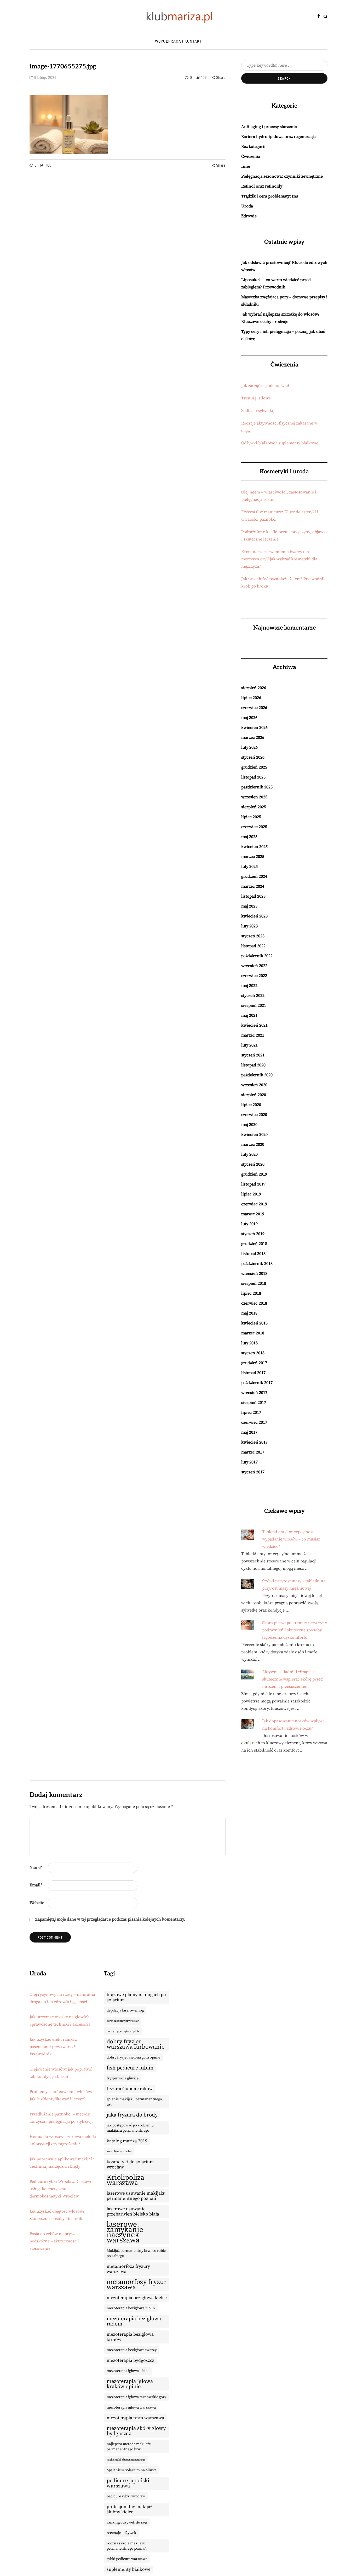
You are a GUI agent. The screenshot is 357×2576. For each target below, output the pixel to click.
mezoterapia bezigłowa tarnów (130, 2337)
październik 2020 (257, 1075)
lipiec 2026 (251, 698)
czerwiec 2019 (254, 1204)
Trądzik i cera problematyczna (270, 196)
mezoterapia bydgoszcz (130, 2360)
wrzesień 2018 (254, 1274)
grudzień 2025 (254, 767)
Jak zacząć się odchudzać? (265, 386)
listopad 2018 (253, 1254)
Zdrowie (249, 216)
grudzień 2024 (254, 876)
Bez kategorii (253, 147)
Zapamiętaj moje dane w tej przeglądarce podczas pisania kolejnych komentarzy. (110, 1919)
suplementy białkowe (129, 2569)
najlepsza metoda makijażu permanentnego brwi (129, 2447)
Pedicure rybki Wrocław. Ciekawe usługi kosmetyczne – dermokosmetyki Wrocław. (61, 2189)
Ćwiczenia (251, 156)
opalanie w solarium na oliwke (132, 2470)
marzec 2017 (253, 1452)
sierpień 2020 (254, 1095)
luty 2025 (249, 867)
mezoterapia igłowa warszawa (131, 2408)
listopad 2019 (253, 1184)
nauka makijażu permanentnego (126, 2460)
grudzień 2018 (254, 1244)
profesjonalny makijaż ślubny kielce (129, 2509)
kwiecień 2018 (254, 1323)
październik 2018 (257, 1264)
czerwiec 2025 (254, 827)
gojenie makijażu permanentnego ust (134, 2102)
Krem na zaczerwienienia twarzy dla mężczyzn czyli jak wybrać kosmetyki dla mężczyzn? (279, 559)
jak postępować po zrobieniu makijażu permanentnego (130, 2128)
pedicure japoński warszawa (128, 2483)
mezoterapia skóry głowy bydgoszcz (136, 2431)
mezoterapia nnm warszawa (135, 2418)
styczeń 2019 (253, 1234)
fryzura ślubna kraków (130, 2089)
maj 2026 (249, 718)
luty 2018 (249, 1343)
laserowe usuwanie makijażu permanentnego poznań (136, 2196)
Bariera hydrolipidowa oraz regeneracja (278, 137)
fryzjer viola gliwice (123, 2078)
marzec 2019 (253, 1214)
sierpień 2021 (254, 1005)
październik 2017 (257, 1383)
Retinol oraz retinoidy (262, 186)
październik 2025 (257, 787)
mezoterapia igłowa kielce (128, 2371)
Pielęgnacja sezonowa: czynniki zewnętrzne (282, 176)
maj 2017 (249, 1432)
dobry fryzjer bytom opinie (123, 2031)
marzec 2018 (253, 1333)
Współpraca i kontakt (179, 41)
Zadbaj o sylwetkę (258, 411)
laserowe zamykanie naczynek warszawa (125, 2232)
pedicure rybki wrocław (126, 2496)
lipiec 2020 (251, 1105)
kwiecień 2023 (254, 916)
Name (36, 1868)
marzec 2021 (253, 1035)
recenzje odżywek (121, 2533)
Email (36, 1885)
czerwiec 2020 (254, 1115)
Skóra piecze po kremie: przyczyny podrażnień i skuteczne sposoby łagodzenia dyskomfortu (295, 1630)
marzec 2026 (253, 737)
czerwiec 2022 (254, 976)
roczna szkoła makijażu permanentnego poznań (127, 2546)
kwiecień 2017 (254, 1442)
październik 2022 (257, 956)
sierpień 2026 (254, 688)
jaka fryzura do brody (132, 2115)
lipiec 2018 (251, 1293)
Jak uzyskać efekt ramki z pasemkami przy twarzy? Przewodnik (53, 2047)
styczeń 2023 (253, 936)
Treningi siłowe (256, 398)
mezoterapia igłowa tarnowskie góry (136, 2397)
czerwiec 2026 (254, 708)
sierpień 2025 (254, 807)
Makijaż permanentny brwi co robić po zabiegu (136, 2253)
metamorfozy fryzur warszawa (137, 2285)
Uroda (247, 206)
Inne (246, 166)
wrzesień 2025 (254, 797)
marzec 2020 (253, 1144)
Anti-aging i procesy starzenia (269, 127)
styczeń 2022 (253, 996)
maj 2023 (249, 906)
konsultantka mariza (119, 2151)
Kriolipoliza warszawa (125, 2180)
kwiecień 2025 (254, 847)
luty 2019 (249, 1224)
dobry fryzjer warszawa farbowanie (136, 2044)
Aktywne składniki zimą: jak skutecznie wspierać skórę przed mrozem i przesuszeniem (292, 1679)
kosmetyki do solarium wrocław (130, 2165)
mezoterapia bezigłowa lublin (131, 2308)
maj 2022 (249, 986)
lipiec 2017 (251, 1412)
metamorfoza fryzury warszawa (128, 2269)
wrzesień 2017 (254, 1393)
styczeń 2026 (253, 757)
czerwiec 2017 (254, 1422)
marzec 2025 (253, 857)
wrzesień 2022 (254, 966)
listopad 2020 (253, 1065)
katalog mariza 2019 (127, 2141)
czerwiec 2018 (254, 1303)
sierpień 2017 (254, 1403)
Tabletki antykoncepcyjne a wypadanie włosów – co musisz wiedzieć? (291, 1539)
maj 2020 (249, 1125)
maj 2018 (249, 1313)
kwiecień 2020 (254, 1135)
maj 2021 (249, 1015)
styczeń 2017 (253, 1472)
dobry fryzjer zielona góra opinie (133, 2057)
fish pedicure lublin (130, 2068)
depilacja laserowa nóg (125, 2010)
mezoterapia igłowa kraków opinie (130, 2384)
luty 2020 (249, 1154)
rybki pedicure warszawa (127, 2559)
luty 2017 (249, 1462)
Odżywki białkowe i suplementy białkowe (280, 443)
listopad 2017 (253, 1373)
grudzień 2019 (254, 1174)
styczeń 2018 (253, 1353)
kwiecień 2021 (254, 1025)
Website (37, 1903)
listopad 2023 (253, 896)
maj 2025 (249, 837)
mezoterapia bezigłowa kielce (137, 2298)
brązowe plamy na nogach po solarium (136, 1997)
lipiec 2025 (251, 817)
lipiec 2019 (251, 1194)
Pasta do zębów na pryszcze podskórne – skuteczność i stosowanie (55, 2241)
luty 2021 (249, 1045)
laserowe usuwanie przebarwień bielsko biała (133, 2212)
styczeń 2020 (253, 1164)
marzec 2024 (253, 886)
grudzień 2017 (254, 1363)
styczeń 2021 (253, 1055)
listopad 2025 (253, 777)
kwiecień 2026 (254, 728)
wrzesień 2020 (254, 1085)
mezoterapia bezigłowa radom (134, 2321)
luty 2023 (249, 926)
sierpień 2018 (254, 1283)
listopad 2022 (253, 946)
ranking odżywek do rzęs (127, 2522)
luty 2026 (249, 747)
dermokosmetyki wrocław (123, 2021)
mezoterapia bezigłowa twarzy (132, 2350)
